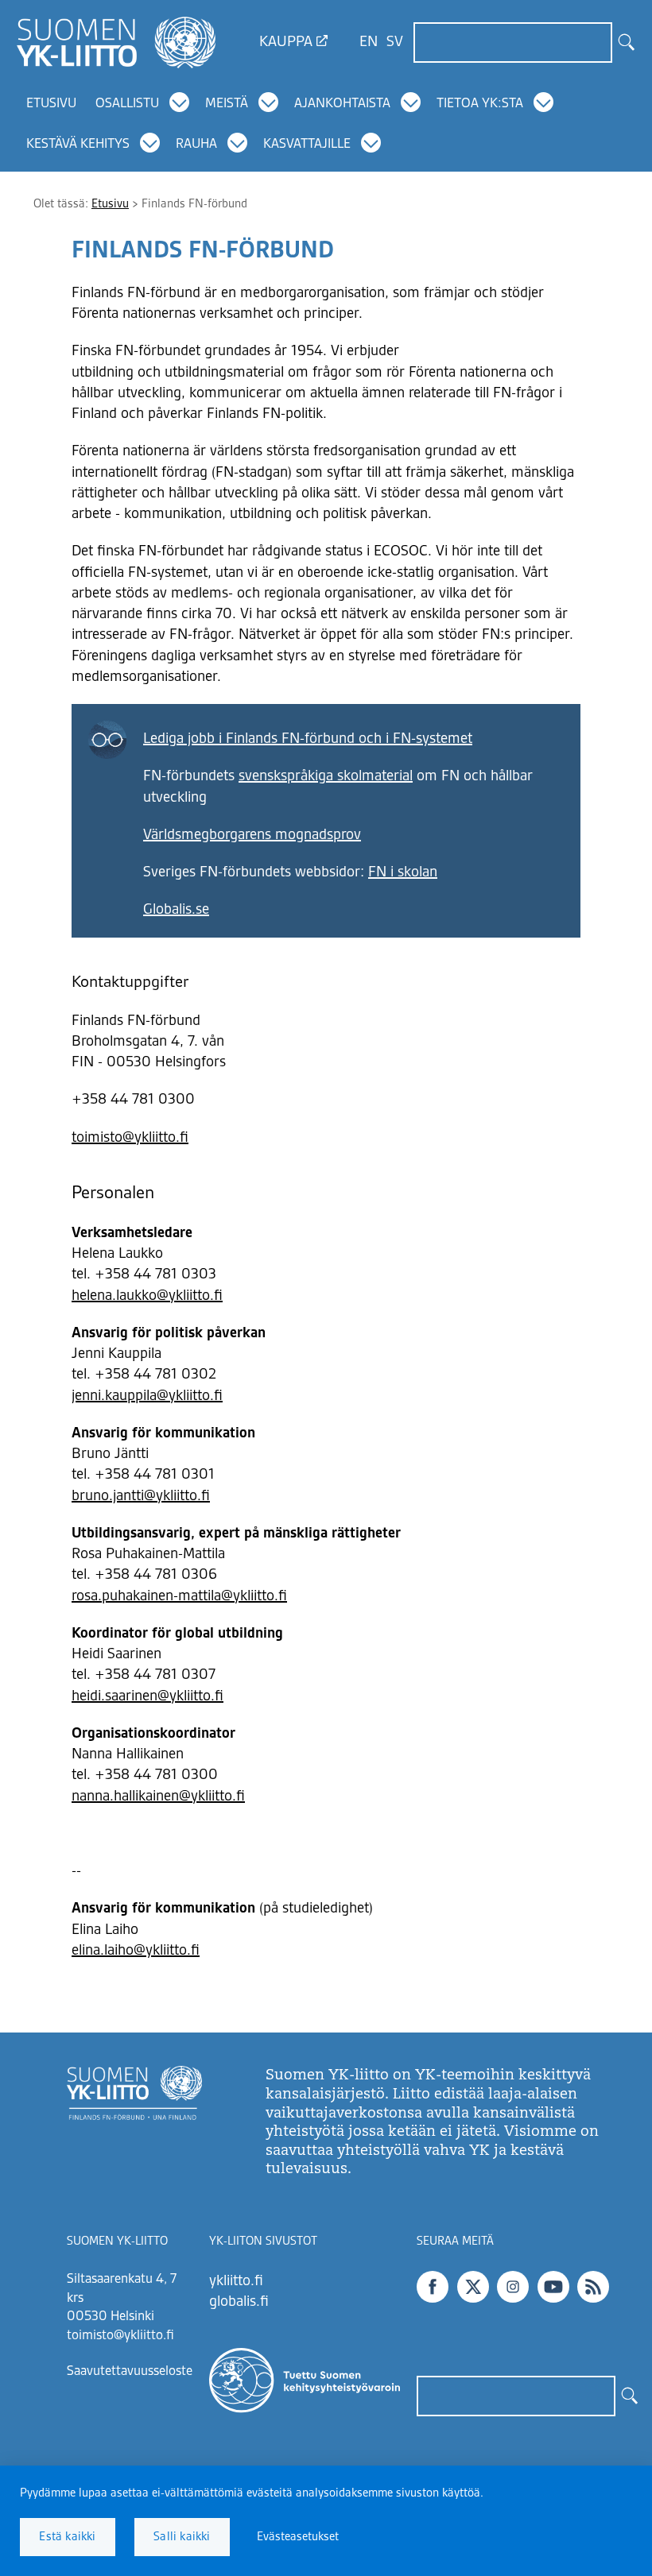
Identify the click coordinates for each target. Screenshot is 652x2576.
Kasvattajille (307, 145)
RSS (593, 2287)
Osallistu (127, 104)
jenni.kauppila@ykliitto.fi (147, 1396)
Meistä (227, 104)
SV (395, 42)
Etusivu (51, 104)
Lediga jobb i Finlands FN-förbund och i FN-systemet (308, 739)
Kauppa (286, 42)
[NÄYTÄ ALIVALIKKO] (180, 102)
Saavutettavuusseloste (130, 2372)
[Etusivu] (116, 42)
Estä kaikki (67, 2537)
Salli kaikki (182, 2537)
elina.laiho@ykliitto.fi (136, 1951)
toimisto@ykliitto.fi (130, 1138)
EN (369, 42)
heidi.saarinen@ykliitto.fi (147, 1696)
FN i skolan (403, 872)
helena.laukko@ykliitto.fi (147, 1296)
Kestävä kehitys (78, 145)
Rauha (196, 145)
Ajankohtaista (342, 104)
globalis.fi (239, 2302)
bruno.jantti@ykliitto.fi (141, 1496)
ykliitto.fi (236, 2281)
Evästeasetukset (298, 2537)
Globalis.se (176, 910)
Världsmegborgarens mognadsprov (252, 835)
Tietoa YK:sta (480, 104)
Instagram (513, 2287)
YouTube (553, 2287)
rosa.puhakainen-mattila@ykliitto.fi (179, 1596)
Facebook (433, 2287)
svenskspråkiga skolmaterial (326, 776)
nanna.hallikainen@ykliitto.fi (158, 1797)
